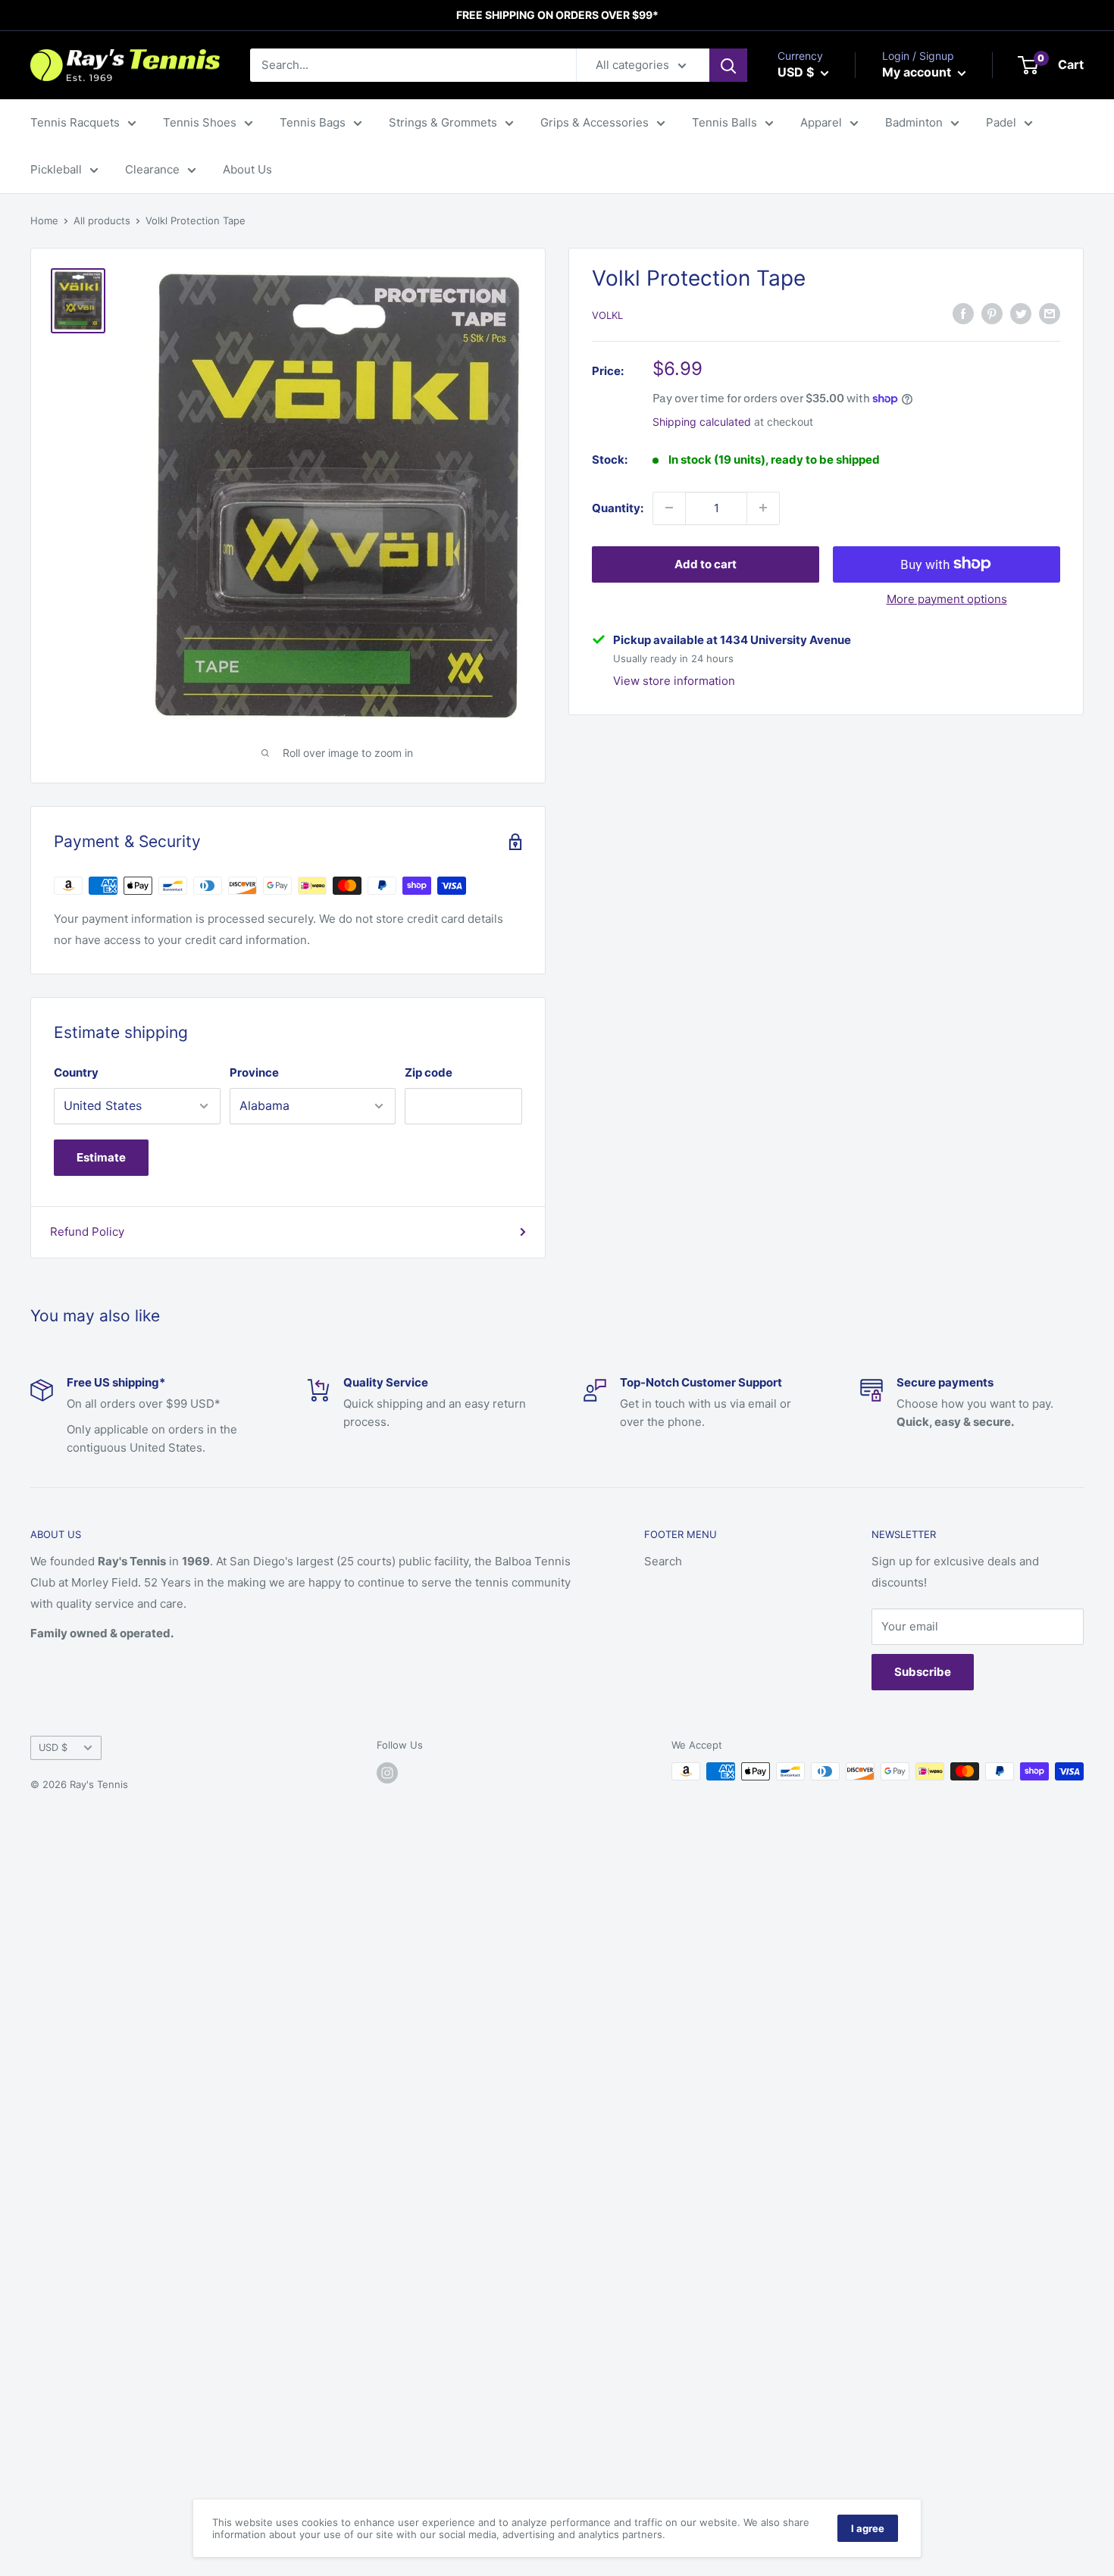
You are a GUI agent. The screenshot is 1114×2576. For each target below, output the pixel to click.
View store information (674, 681)
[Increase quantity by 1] (763, 508)
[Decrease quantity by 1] (669, 508)
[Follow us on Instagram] (387, 1773)
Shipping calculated (702, 422)
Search (663, 1561)
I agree (868, 2528)
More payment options (947, 598)
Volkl (607, 315)
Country (76, 1072)
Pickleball (56, 169)
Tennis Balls (724, 122)
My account (918, 72)
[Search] (728, 65)
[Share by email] (1050, 313)
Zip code (429, 1072)
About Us (247, 169)
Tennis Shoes (200, 122)
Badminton (914, 122)
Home (44, 220)
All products (102, 220)
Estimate (101, 1157)
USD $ (53, 1748)
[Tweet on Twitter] (1021, 313)
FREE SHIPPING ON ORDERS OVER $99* (557, 15)
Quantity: (618, 507)
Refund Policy (87, 1232)
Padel (1001, 122)
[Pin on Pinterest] (992, 313)
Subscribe (923, 1672)
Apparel (821, 122)
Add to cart (706, 563)
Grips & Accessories (595, 122)
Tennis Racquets (75, 122)
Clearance (152, 169)
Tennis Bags (313, 122)
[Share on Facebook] (963, 313)
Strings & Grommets (443, 122)
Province (254, 1072)
